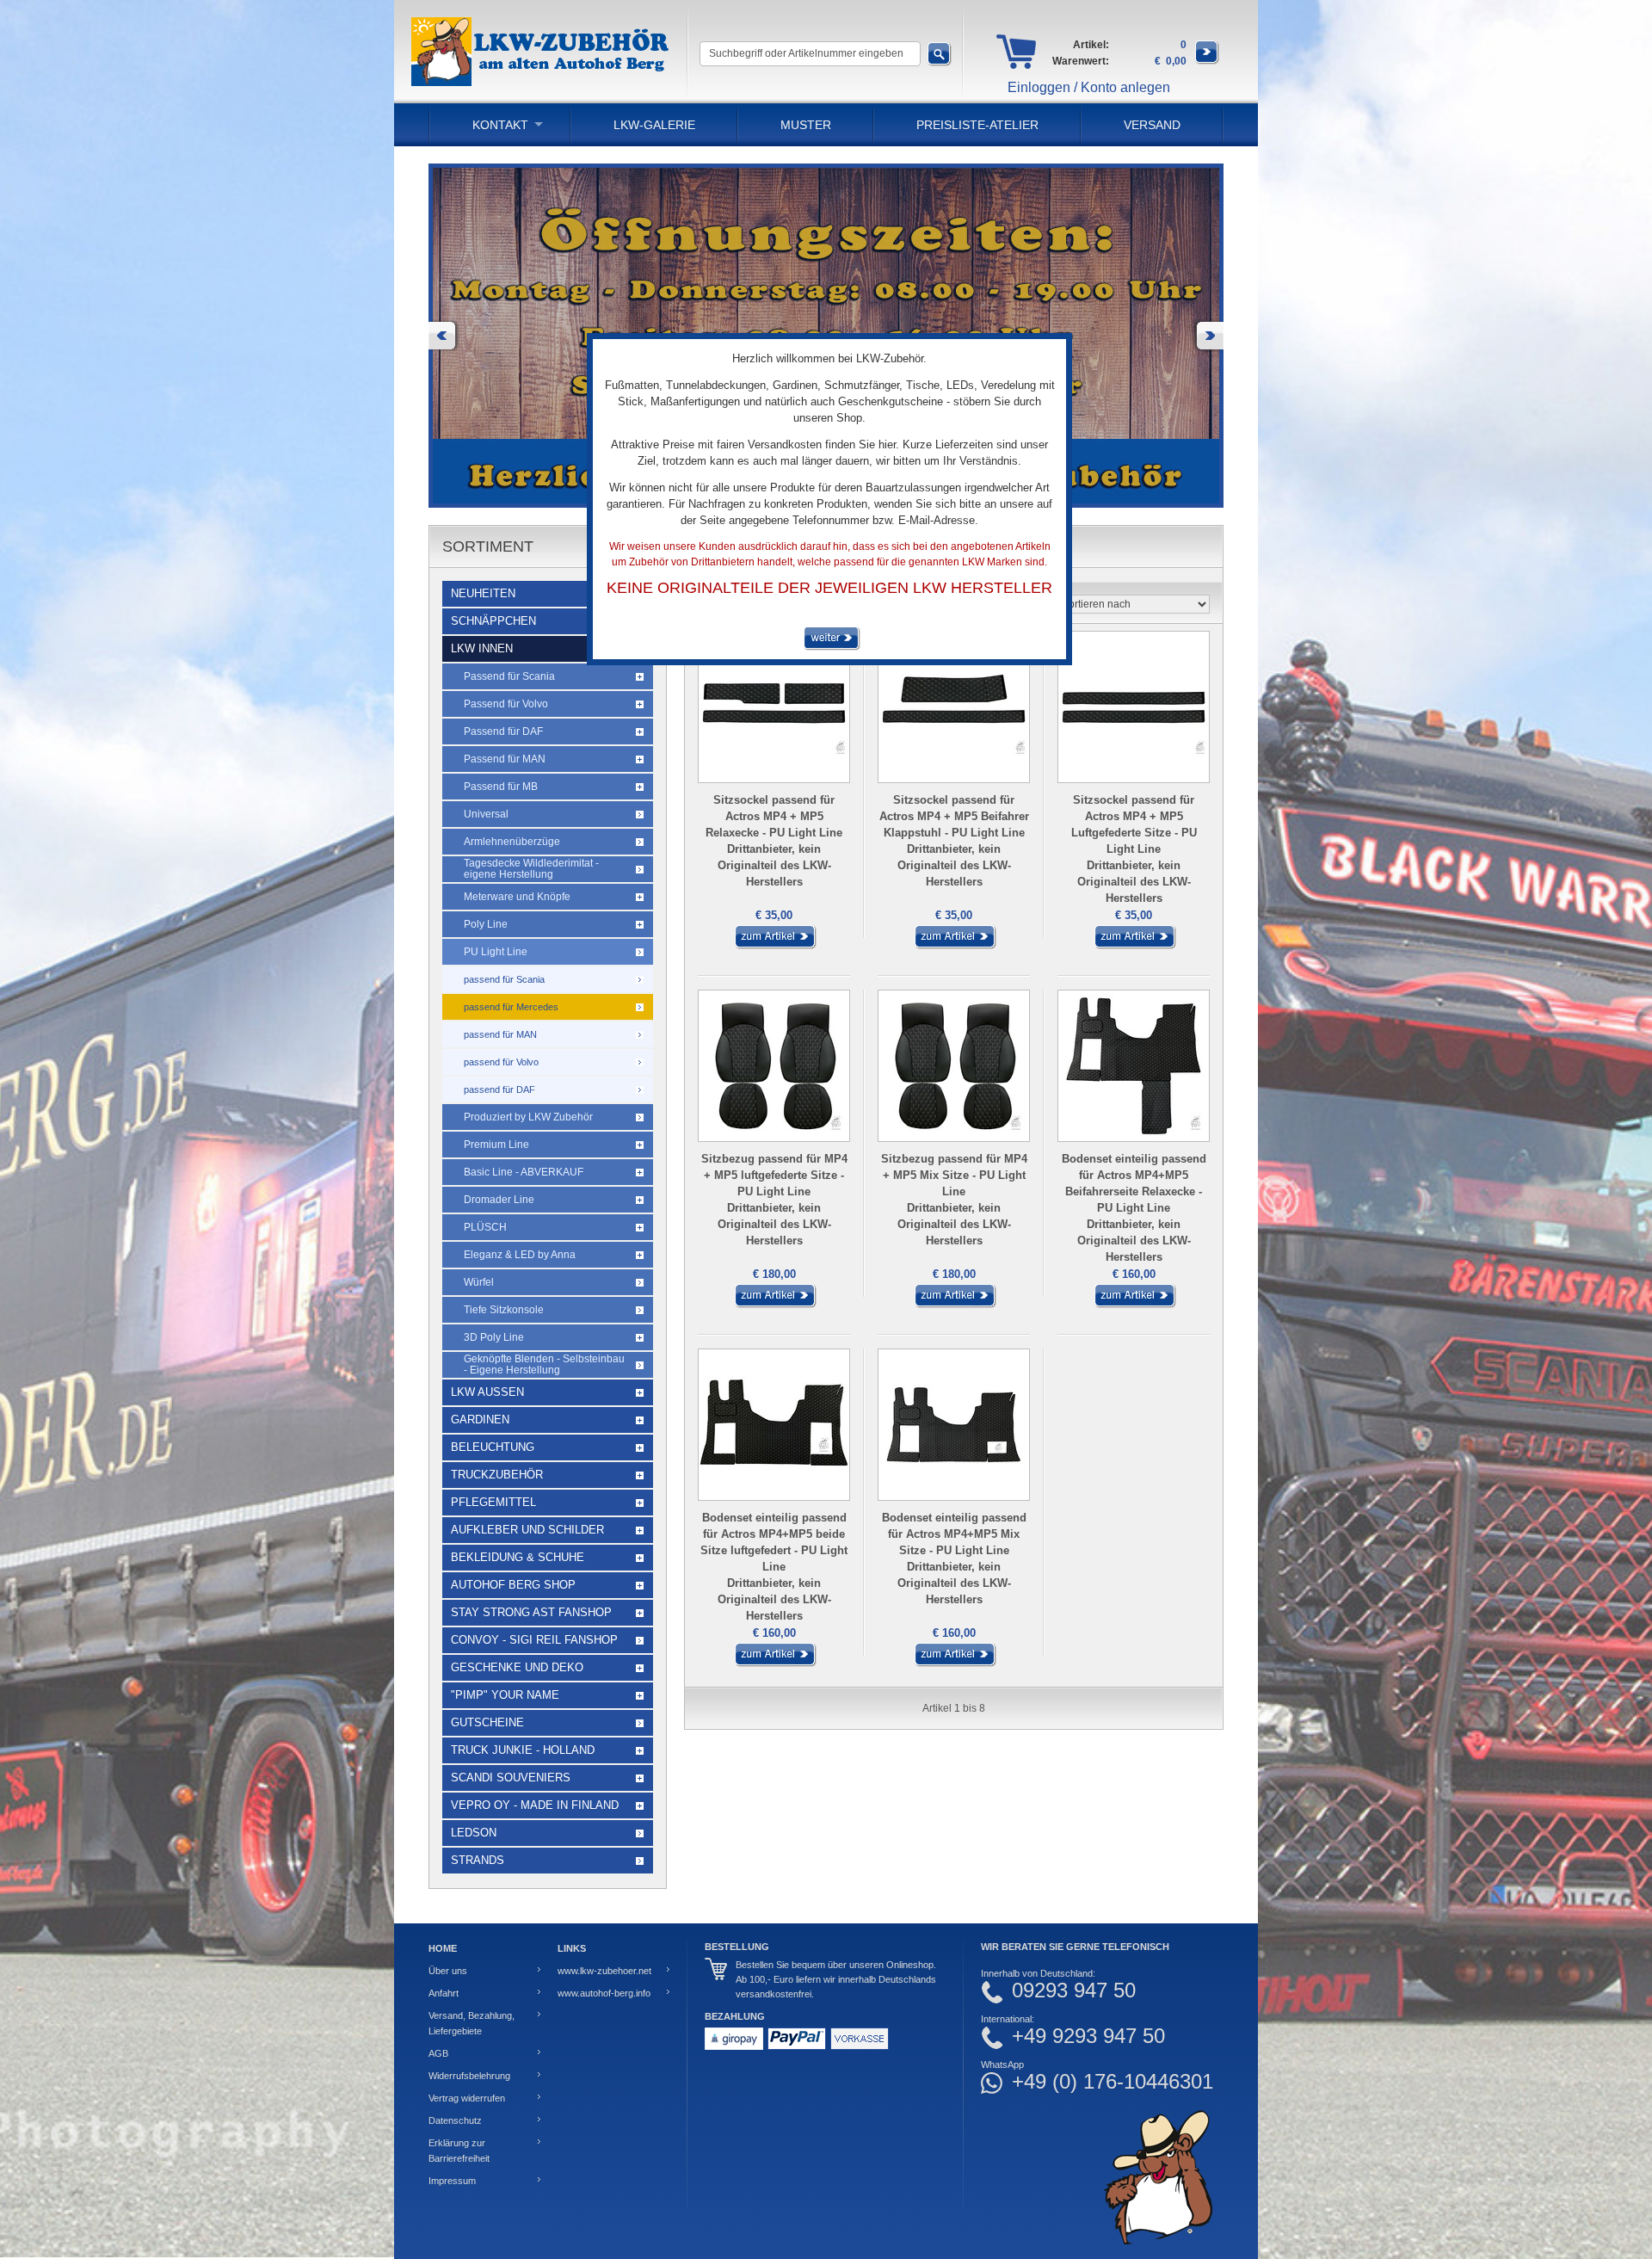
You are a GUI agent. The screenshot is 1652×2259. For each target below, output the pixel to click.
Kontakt (500, 125)
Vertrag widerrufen (467, 2098)
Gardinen (480, 1420)
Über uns (448, 1971)
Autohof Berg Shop (513, 1585)
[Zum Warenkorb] (1207, 61)
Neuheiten (483, 593)
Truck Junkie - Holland (523, 1750)
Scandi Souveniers (511, 1778)
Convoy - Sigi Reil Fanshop (534, 1640)
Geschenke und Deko (517, 1667)
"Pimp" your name (505, 1695)
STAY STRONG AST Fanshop (531, 1612)
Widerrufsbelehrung (469, 2076)
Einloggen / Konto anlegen (1089, 87)
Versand (1152, 125)
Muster (806, 125)
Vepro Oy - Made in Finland (535, 1805)
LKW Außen (487, 1392)
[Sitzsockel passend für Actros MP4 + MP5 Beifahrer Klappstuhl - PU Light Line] (954, 946)
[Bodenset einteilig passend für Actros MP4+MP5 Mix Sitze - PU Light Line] (954, 1663)
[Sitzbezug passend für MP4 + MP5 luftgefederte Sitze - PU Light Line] (774, 1305)
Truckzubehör (497, 1475)
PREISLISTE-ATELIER (977, 125)
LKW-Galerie (654, 125)
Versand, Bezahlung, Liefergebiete (472, 2023)
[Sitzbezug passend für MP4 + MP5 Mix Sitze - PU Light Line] (954, 1305)
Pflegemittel (493, 1502)
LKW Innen (482, 648)
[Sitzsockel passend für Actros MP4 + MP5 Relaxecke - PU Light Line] (774, 946)
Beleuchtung (493, 1447)
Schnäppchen (493, 621)
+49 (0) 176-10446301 (1113, 2082)
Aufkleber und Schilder (527, 1530)
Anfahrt (444, 1993)
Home (443, 1948)
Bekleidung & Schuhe (518, 1557)
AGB (438, 2053)
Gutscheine (487, 1722)
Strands (478, 1860)
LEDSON (474, 1833)
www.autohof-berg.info (604, 1993)
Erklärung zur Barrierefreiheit (459, 2151)
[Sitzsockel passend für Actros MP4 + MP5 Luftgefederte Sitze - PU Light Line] (1134, 946)
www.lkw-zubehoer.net (604, 1971)
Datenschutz (455, 2120)
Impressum (452, 2181)
